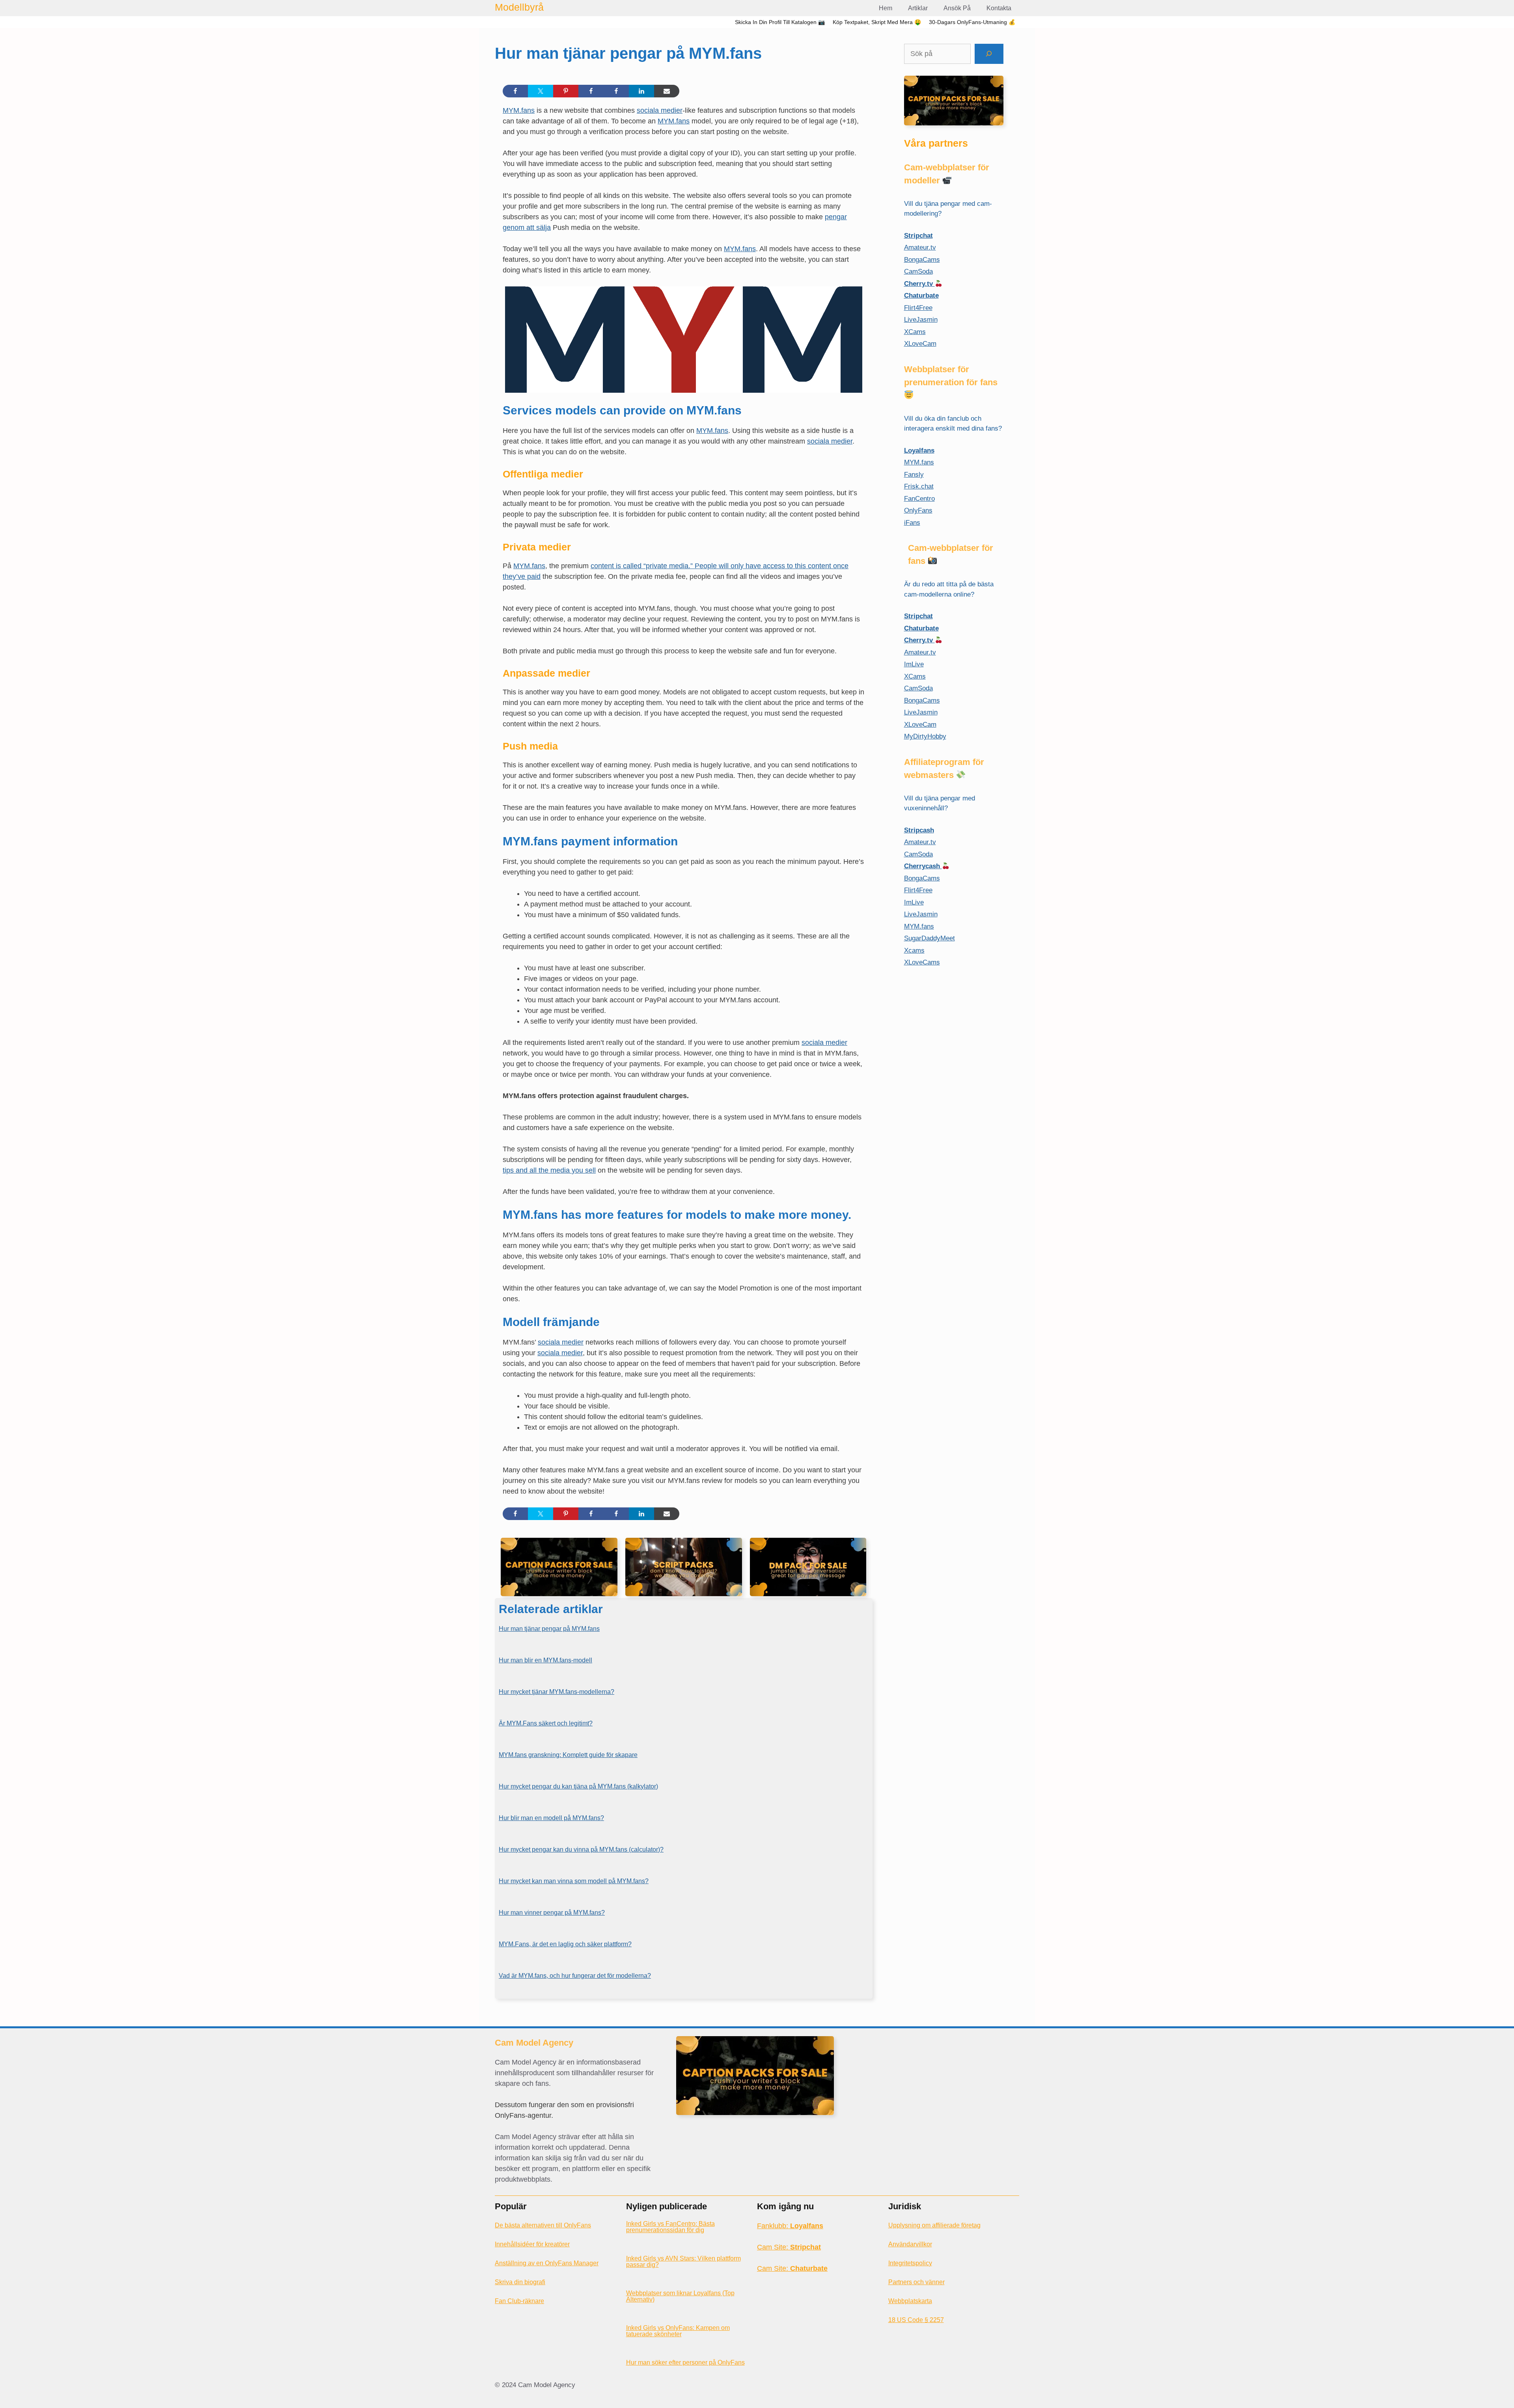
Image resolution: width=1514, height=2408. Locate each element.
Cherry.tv (919, 284)
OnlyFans (918, 510)
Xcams (914, 950)
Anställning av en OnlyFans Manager (547, 2263)
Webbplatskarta (910, 2301)
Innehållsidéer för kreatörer (532, 2244)
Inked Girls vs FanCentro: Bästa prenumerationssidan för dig (670, 2227)
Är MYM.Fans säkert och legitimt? (546, 1723)
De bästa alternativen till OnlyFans (543, 2225)
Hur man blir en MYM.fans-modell (545, 1660)
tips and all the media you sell (549, 1170)
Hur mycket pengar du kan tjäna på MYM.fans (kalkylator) (578, 1786)
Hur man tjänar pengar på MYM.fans (549, 1629)
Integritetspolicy (910, 2263)
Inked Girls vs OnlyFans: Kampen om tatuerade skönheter (678, 2331)
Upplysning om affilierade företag (934, 2225)
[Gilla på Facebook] (591, 91)
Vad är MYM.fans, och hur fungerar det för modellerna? (575, 1976)
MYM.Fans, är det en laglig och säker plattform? (565, 1944)
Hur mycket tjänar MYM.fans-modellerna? (557, 1692)
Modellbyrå (519, 7)
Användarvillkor (910, 2244)
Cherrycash (923, 866)
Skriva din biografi (520, 2282)
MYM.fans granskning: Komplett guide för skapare (568, 1755)
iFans (912, 523)
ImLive (914, 664)
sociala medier (660, 110)
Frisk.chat (919, 486)
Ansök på (957, 8)
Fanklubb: (790, 2226)
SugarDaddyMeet (929, 938)
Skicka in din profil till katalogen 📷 (780, 22)
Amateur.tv (920, 247)
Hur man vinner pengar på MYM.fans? (552, 1913)
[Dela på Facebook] (515, 91)
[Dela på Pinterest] (566, 91)
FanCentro (919, 499)
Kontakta (999, 8)
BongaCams (922, 260)
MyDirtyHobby (925, 736)
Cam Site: (789, 2247)
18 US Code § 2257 (916, 2320)
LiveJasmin (921, 320)
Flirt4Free (918, 308)
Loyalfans (919, 450)
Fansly (914, 475)
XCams (915, 332)
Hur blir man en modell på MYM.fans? (551, 1818)
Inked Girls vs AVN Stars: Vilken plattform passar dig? (683, 2262)
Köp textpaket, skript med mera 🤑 (877, 22)
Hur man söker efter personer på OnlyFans (685, 2362)
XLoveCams (922, 962)
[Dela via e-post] (667, 91)
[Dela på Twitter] (541, 91)
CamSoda (918, 271)
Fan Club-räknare (519, 2301)
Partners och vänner (916, 2282)
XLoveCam (920, 344)
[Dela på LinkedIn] (641, 91)
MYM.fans (519, 110)
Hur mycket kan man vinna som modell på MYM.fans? (574, 1881)
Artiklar (918, 8)
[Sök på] (989, 54)
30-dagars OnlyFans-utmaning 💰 (972, 22)
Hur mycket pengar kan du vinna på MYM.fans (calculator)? (581, 1849)
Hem (886, 8)
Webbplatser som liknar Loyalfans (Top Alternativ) (680, 2296)
